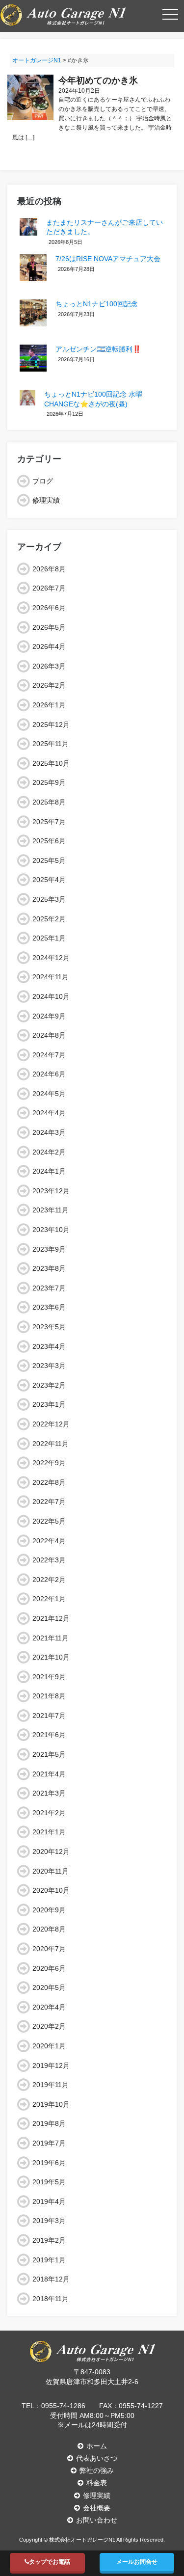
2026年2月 (49, 685)
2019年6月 (49, 2163)
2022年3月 (49, 1560)
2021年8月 (49, 1696)
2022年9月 (49, 1463)
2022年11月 (51, 1444)
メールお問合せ (137, 2562)
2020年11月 (51, 1871)
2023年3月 (49, 1366)
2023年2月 (49, 1385)
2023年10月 (51, 1230)
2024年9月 (49, 1016)
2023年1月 (49, 1404)
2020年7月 (49, 1949)
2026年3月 (49, 666)
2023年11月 (51, 1210)
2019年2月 (49, 2240)
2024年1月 (49, 1171)
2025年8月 (49, 802)
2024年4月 (49, 1113)
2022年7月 (49, 1502)
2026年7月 (49, 588)
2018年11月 (51, 2299)
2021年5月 (49, 1754)
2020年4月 (49, 2007)
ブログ (43, 481)
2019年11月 (51, 2085)
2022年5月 (49, 1521)
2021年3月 (49, 1793)
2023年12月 (51, 1191)
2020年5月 (49, 1987)
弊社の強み (97, 2470)
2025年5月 (49, 860)
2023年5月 (49, 1327)
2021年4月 (49, 1774)
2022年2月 (49, 1580)
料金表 (97, 2483)
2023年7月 (49, 1288)
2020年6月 (49, 1968)
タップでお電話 (50, 2562)
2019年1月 (49, 2260)
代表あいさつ (97, 2458)
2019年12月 (51, 2066)
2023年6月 (49, 1307)
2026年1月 (49, 705)
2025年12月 (51, 724)
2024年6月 (49, 1074)
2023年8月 (49, 1268)
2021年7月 (49, 1716)
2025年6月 (49, 841)
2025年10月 (51, 763)
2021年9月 (49, 1677)
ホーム (97, 2446)
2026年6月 (49, 608)
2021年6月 (49, 1735)
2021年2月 (49, 1813)
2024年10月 (51, 996)
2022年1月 (49, 1599)
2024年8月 (49, 1035)
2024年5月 (49, 1094)
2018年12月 (51, 2279)
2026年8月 (49, 569)
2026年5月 (49, 627)
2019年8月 (49, 2123)
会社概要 (97, 2508)
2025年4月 (49, 880)
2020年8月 (49, 1929)
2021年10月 (51, 1657)
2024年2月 (49, 1152)
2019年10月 (51, 2104)
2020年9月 (49, 1910)
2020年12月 (51, 1851)
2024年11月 (51, 977)
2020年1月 (49, 2046)
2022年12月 (51, 1424)
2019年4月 (49, 2201)
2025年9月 (49, 782)
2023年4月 (49, 1346)
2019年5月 (49, 2182)
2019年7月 (49, 2143)
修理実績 (46, 500)
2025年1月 (49, 938)
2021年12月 (51, 1618)
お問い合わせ (97, 2520)
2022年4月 (49, 1541)
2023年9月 (49, 1249)
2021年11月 (51, 1638)
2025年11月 (51, 744)
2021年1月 (49, 1832)
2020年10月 (51, 1890)
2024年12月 (51, 958)
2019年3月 (49, 2221)
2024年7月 (49, 1055)
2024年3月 (49, 1132)
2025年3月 (49, 899)
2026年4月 (49, 646)
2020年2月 (49, 2026)
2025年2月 (49, 919)
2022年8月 (49, 1482)
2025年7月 (49, 822)
